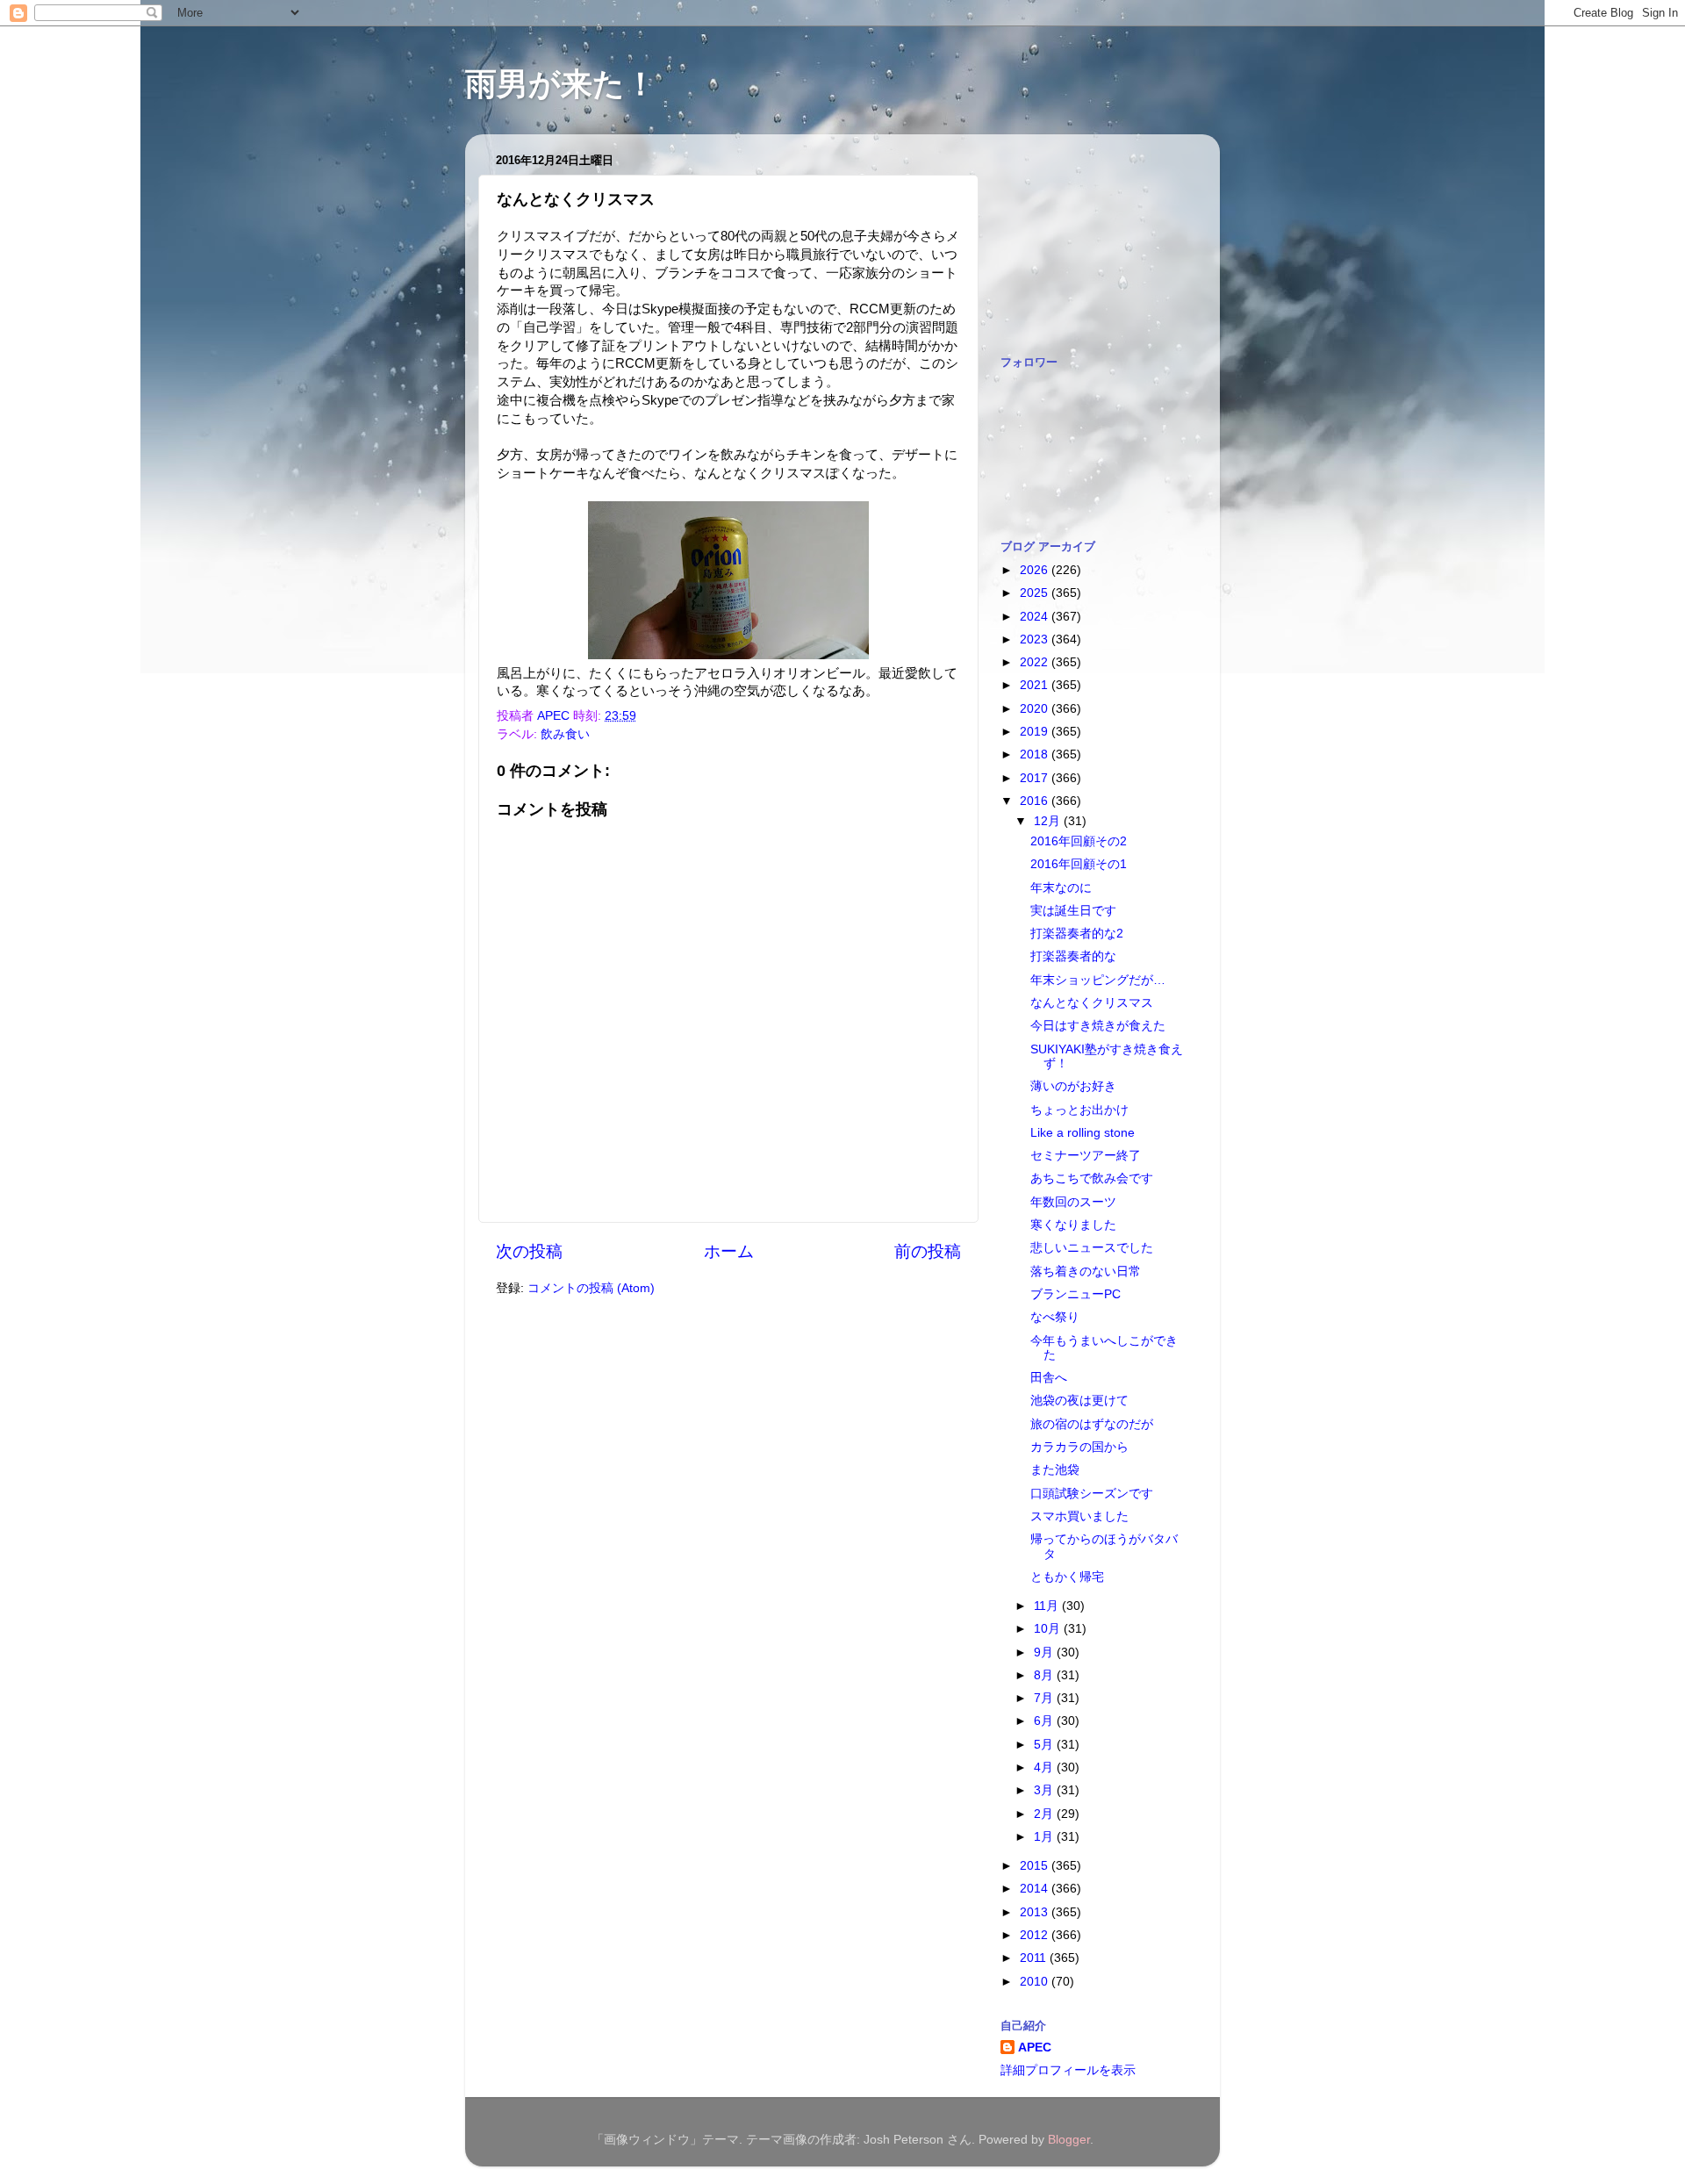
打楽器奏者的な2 (1077, 934)
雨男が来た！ (561, 84)
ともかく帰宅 (1067, 1577)
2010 (1036, 1982)
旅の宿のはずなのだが (1092, 1424)
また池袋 (1055, 1470)
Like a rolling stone (1083, 1133)
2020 (1036, 709)
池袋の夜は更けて (1079, 1401)
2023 (1036, 639)
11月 (1048, 1606)
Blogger (1069, 2140)
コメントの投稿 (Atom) (591, 1288)
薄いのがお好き (1073, 1086)
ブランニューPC (1076, 1294)
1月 (1045, 1837)
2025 (1036, 593)
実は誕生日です (1073, 911)
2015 (1036, 1866)
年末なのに (1061, 888)
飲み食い (565, 734)
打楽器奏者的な (1073, 956)
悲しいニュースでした (1092, 1248)
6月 (1045, 1721)
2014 (1036, 1889)
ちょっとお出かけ (1079, 1110)
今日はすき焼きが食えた (1098, 1026)
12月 (1049, 821)
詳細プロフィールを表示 (1068, 2070)
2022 (1036, 662)
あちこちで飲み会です (1092, 1178)
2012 (1036, 1935)
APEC (1035, 2047)
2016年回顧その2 (1079, 841)
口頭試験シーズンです (1092, 1494)
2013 (1036, 1912)
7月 (1045, 1698)
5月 (1045, 1745)
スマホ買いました (1079, 1516)
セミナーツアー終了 (1086, 1156)
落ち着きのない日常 (1086, 1272)
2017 (1036, 778)
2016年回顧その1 (1079, 864)
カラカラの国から (1079, 1447)
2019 (1036, 732)
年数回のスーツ (1073, 1202)
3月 (1045, 1790)
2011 (1035, 1958)
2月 (1045, 1814)
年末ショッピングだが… (1098, 980)
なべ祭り (1055, 1317)
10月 (1049, 1629)
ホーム (729, 1251)
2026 (1036, 570)
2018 (1036, 754)
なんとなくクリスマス (1092, 1003)
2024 (1036, 617)
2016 (1036, 801)
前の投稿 (928, 1251)
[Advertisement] (1088, 235)
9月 (1045, 1652)
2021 (1036, 685)
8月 (1045, 1675)
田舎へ (1049, 1378)
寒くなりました (1073, 1225)
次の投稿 (529, 1251)
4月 (1045, 1767)
